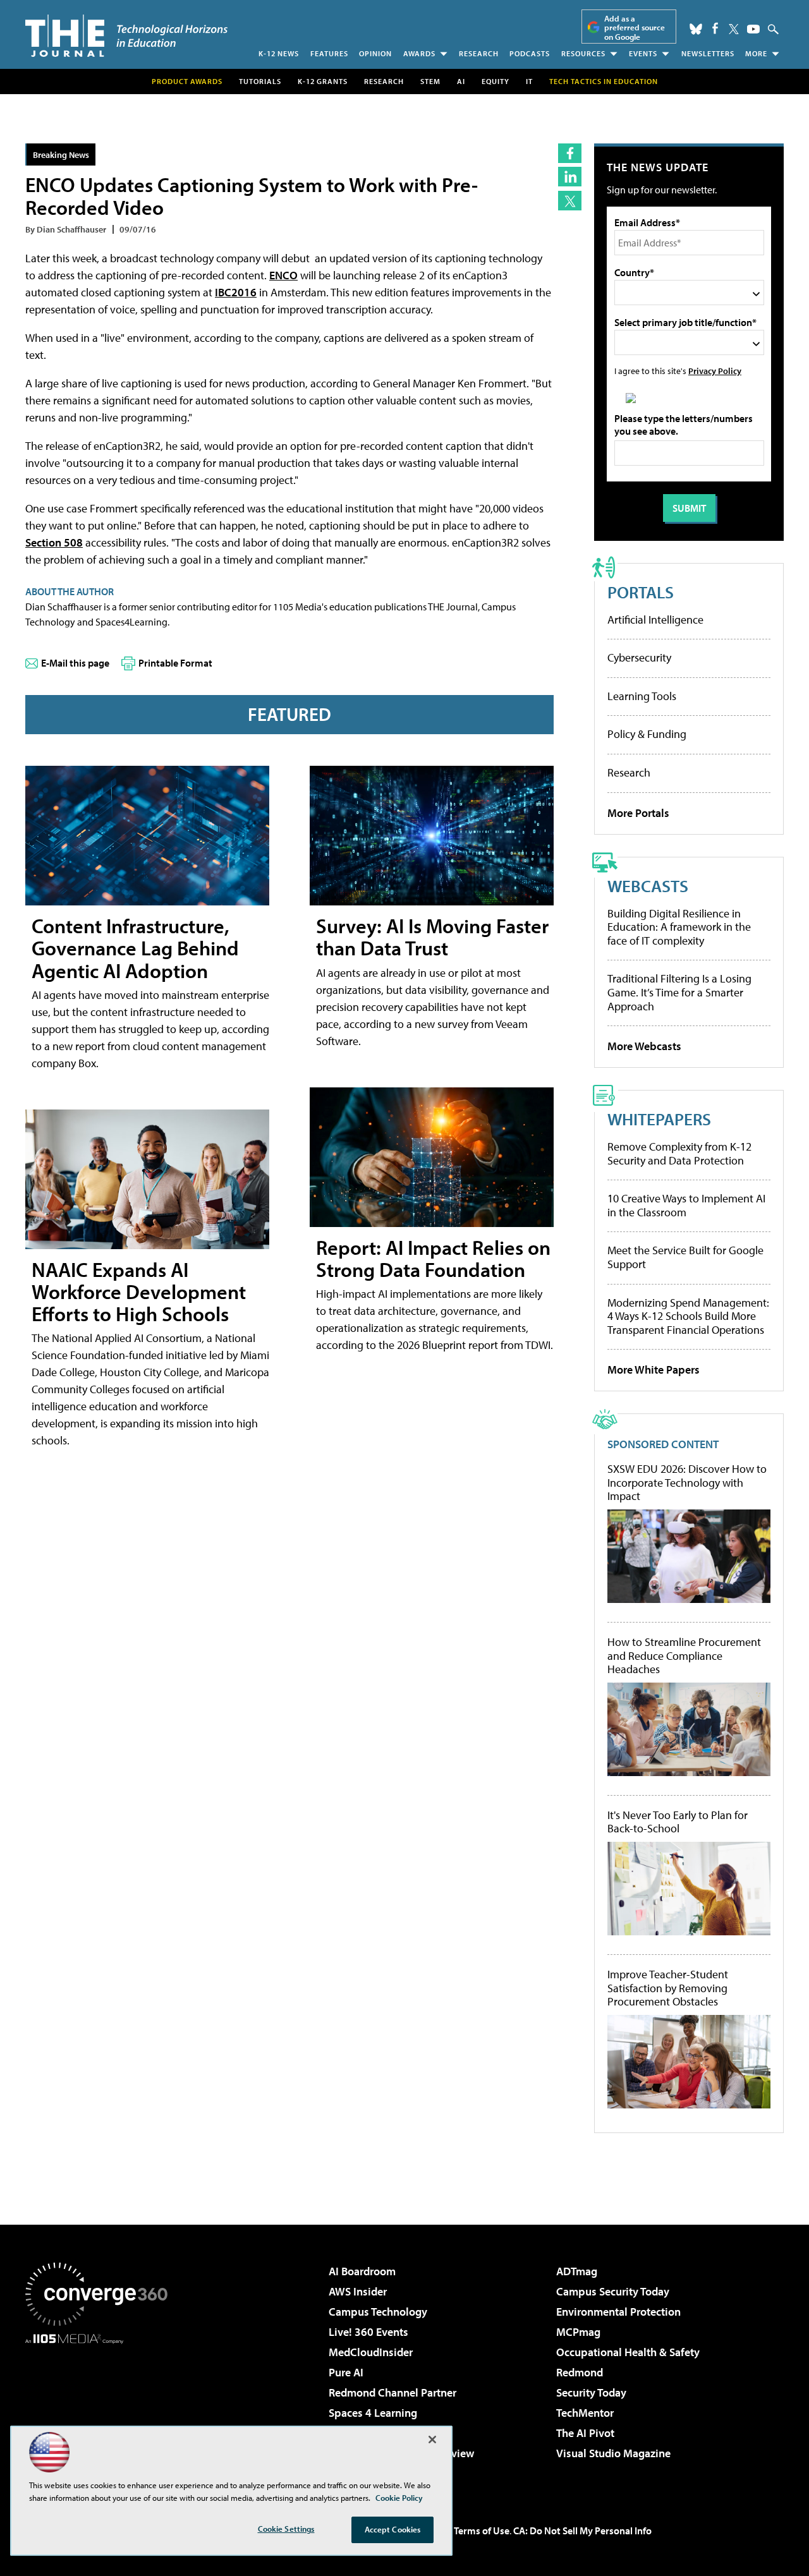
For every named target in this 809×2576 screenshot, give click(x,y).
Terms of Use (482, 2531)
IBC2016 (236, 292)
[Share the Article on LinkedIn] (570, 177)
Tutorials (260, 81)
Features (329, 53)
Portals (641, 592)
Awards (419, 53)
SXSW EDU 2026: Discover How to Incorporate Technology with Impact (687, 1483)
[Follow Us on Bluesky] (696, 29)
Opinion (375, 53)
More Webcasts (644, 1046)
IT (529, 81)
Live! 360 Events (368, 2332)
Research (479, 53)
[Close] (432, 2440)
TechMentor (585, 2413)
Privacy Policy (715, 371)
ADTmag (577, 2271)
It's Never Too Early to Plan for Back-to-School (678, 1822)
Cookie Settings (286, 2529)
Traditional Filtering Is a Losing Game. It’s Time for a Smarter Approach (679, 992)
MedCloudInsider (371, 2352)
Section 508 (54, 542)
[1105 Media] (101, 2409)
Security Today (591, 2392)
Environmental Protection (618, 2312)
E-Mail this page (75, 663)
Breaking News (61, 154)
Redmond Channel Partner (392, 2392)
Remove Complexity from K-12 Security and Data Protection (679, 1153)
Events (643, 53)
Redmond (580, 2372)
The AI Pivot (585, 2433)
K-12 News (279, 53)
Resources (583, 53)
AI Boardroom (362, 2271)
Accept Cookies (393, 2529)
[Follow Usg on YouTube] (753, 29)
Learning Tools (642, 696)
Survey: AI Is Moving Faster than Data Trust (432, 937)
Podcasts (530, 53)
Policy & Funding (647, 734)
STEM (430, 81)
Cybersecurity (639, 657)
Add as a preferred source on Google (635, 27)
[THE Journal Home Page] (126, 36)
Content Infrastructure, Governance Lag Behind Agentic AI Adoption (135, 948)
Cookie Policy (399, 2498)
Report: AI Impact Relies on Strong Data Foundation (433, 1258)
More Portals (638, 813)
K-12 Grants (323, 81)
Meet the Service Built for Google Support (685, 1257)
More (756, 53)
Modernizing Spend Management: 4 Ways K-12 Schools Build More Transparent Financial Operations (688, 1316)
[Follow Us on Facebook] (715, 28)
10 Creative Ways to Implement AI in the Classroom (686, 1205)
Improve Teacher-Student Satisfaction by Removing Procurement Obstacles (668, 1988)
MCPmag (578, 2332)
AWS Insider (358, 2291)
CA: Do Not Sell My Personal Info (582, 2531)
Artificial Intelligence (655, 620)
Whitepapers (659, 1119)
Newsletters (708, 53)
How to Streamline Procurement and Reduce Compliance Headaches (684, 1656)
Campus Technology (378, 2312)
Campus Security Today (613, 2291)
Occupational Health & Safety (628, 2352)
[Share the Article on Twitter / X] (570, 201)
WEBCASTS (648, 886)
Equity (496, 81)
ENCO (283, 275)
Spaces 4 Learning (373, 2413)
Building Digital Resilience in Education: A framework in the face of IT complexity (679, 927)
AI (461, 81)
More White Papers (654, 1370)
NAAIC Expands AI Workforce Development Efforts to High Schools (139, 1291)
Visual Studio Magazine (613, 2453)
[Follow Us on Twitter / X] (734, 29)
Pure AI (346, 2372)
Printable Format (175, 663)
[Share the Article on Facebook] (570, 153)
